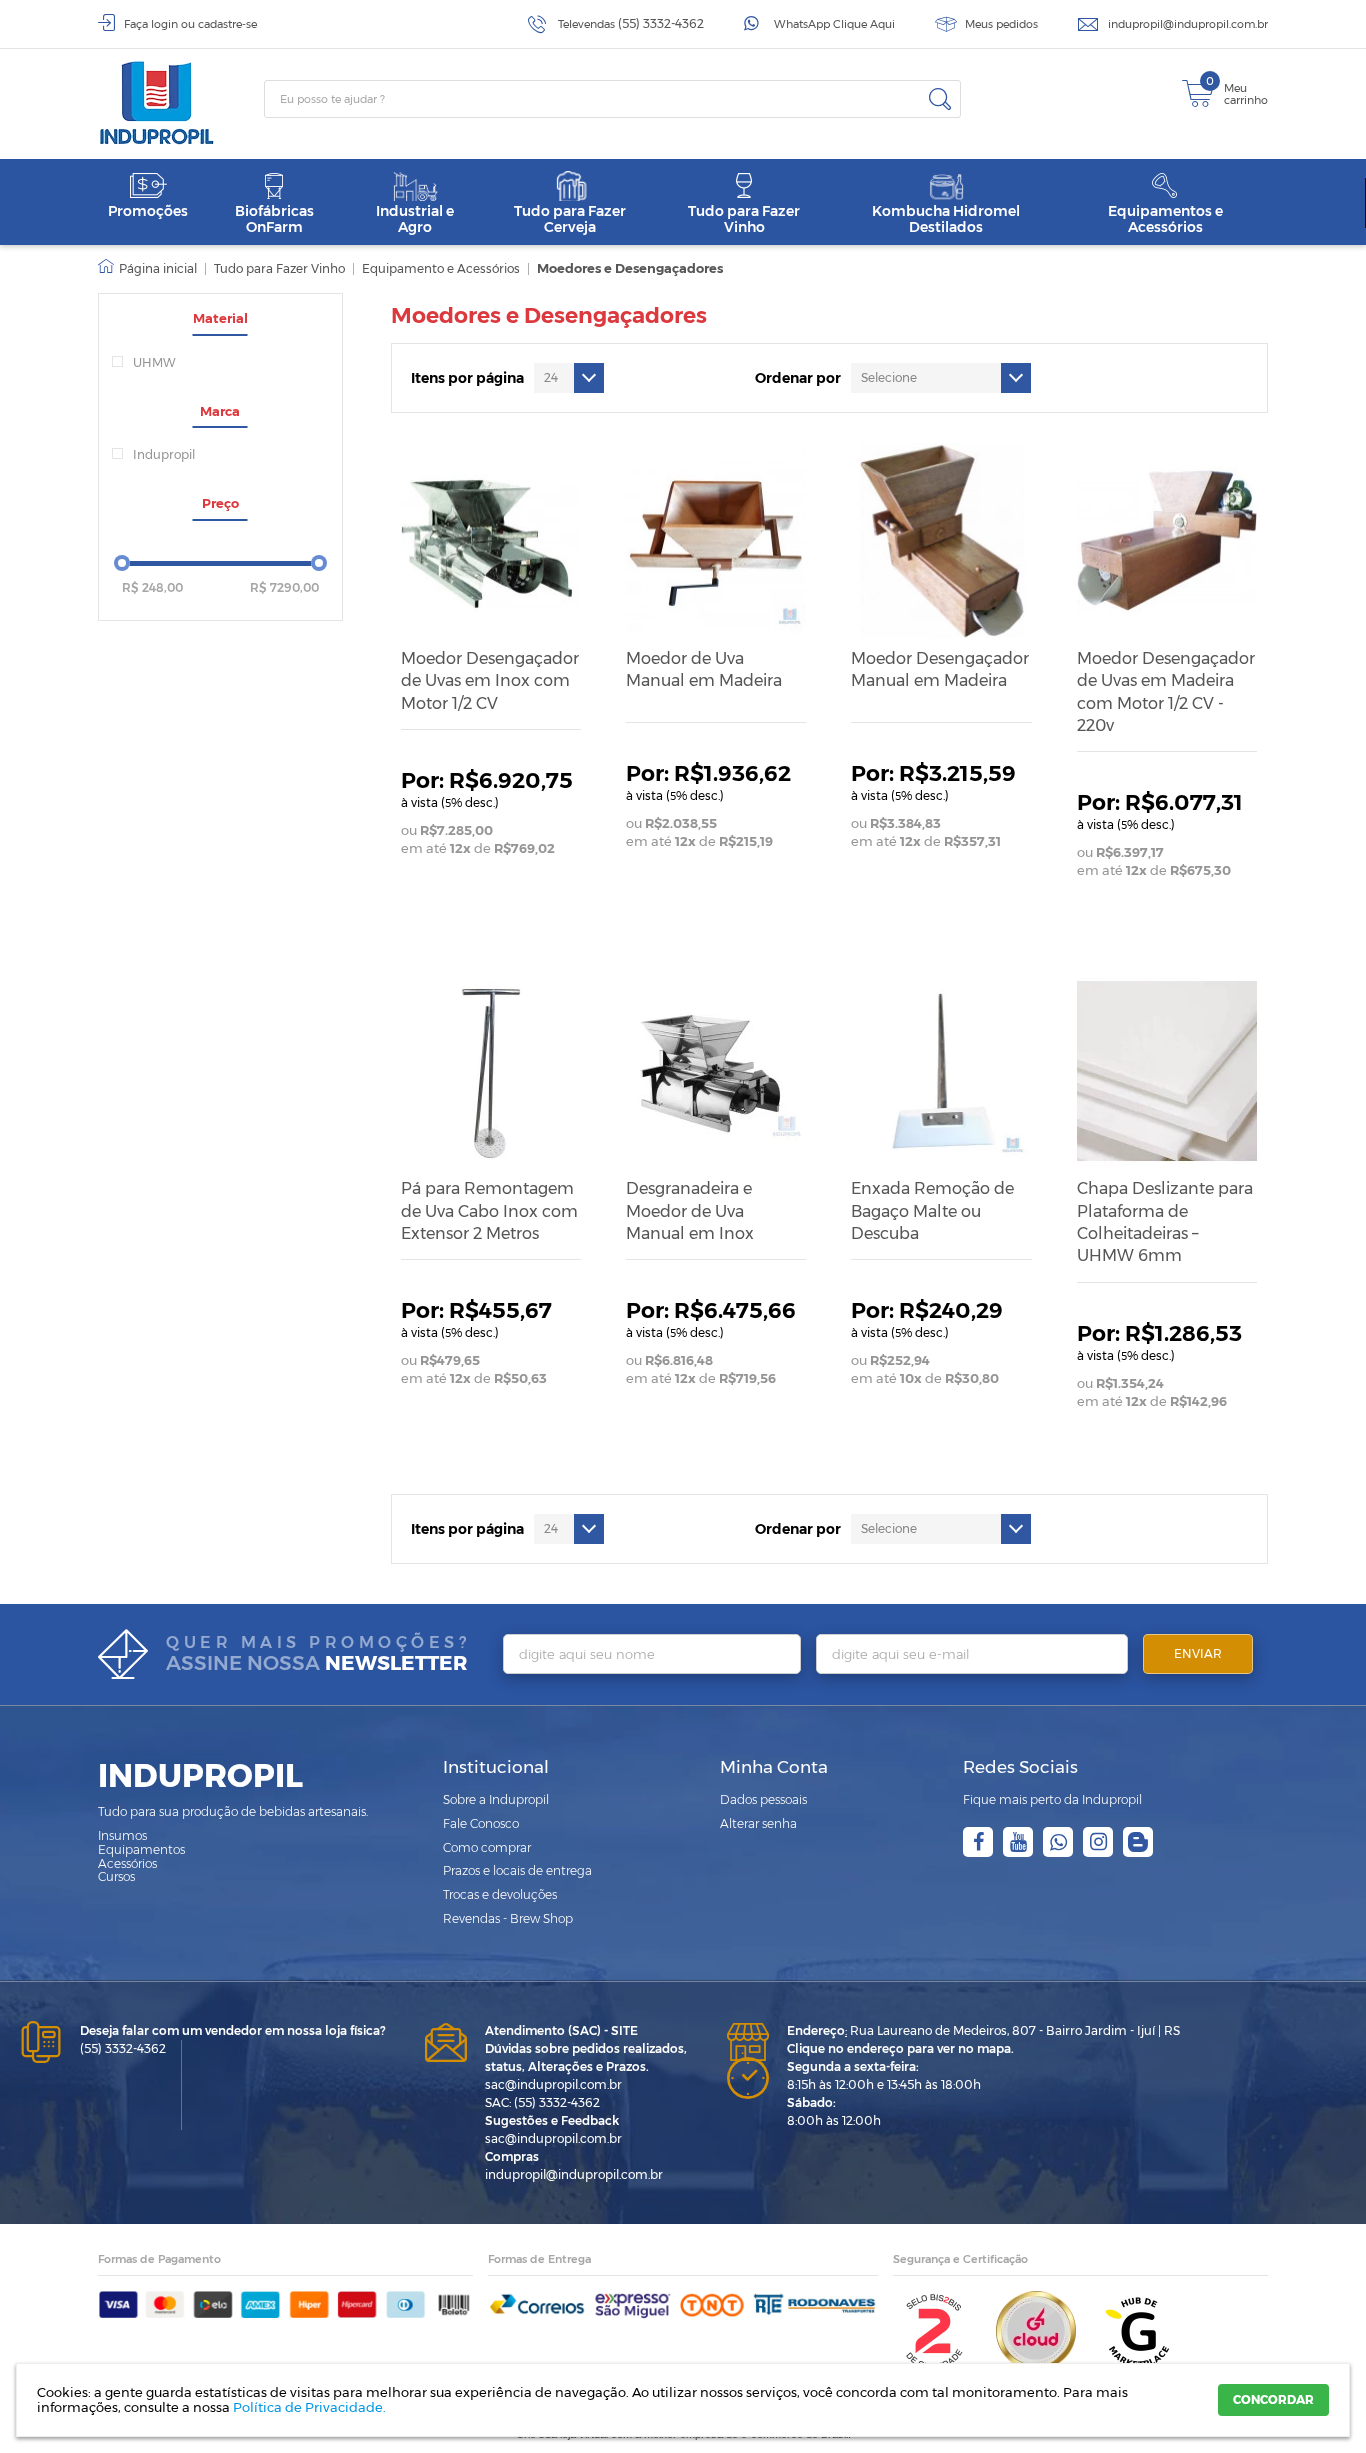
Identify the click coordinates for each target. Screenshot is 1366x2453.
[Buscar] (940, 99)
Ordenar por (798, 378)
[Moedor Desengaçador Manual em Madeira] (941, 540)
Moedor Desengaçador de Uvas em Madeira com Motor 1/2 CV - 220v (1166, 692)
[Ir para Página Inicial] (147, 269)
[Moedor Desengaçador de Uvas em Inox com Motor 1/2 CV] (491, 540)
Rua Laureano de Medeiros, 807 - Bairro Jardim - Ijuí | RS (983, 2030)
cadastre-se (227, 24)
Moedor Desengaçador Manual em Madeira (940, 669)
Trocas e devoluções (500, 1894)
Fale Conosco (481, 1823)
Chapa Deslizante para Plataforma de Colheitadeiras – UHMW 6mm (1165, 1222)
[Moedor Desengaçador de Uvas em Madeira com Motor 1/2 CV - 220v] (1167, 540)
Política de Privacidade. (309, 2407)
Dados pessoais (763, 1799)
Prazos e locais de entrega (517, 1870)
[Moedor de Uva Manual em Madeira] (716, 540)
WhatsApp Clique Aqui (834, 24)
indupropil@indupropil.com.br (1188, 24)
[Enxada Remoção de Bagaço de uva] (941, 1071)
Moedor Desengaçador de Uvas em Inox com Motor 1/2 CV (490, 681)
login (164, 24)
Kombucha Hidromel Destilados (946, 218)
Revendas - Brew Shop (508, 1918)
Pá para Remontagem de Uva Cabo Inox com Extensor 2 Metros (489, 1211)
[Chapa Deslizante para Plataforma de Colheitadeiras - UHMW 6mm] (1167, 1071)
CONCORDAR (1273, 2399)
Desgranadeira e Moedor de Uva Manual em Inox (690, 1211)
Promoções (148, 211)
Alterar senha (758, 1823)
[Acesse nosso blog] (1138, 1842)
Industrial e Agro (415, 218)
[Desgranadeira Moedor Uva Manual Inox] (716, 1071)
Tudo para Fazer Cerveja (570, 218)
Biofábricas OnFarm (274, 218)
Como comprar (487, 1847)
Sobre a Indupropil (496, 1799)
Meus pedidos (1001, 24)
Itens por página (467, 378)
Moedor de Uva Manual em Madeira (704, 669)
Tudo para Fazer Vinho (744, 218)
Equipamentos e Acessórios (1165, 218)
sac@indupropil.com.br (553, 2084)
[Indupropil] (181, 103)
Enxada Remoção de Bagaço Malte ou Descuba (932, 1211)
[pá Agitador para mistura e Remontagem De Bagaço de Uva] (491, 1071)
